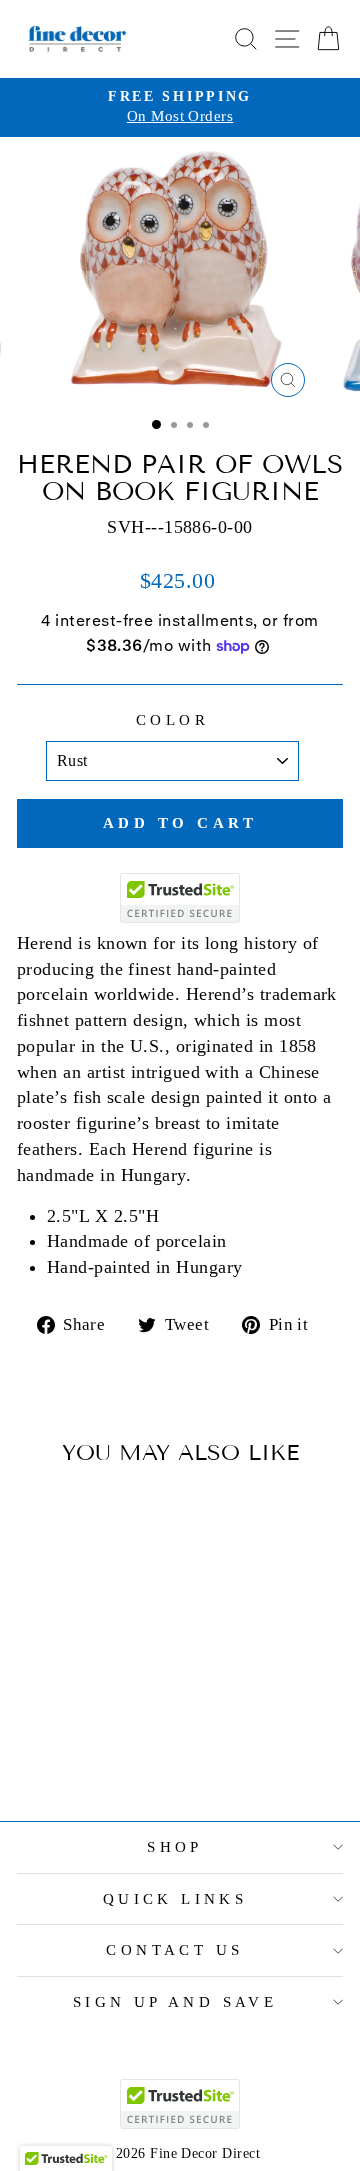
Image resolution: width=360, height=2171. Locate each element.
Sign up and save (175, 2002)
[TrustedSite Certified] (180, 898)
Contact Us (174, 1950)
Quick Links (175, 1899)
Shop (175, 1847)
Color (172, 720)
